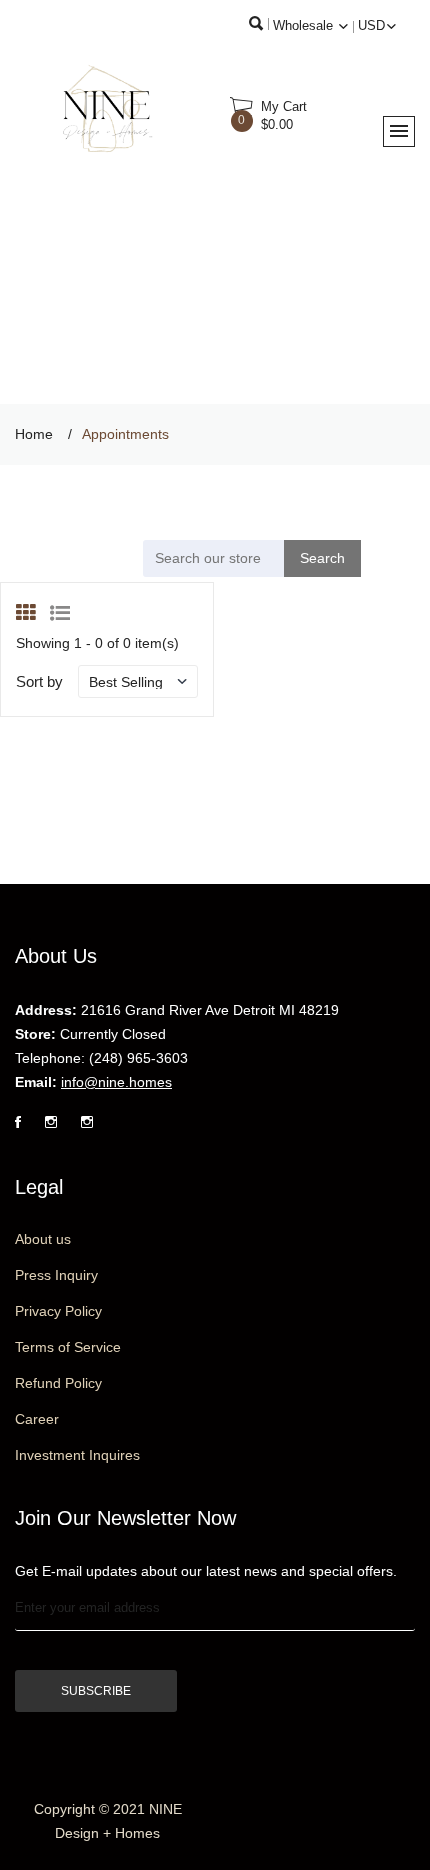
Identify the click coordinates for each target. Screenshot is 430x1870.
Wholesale (305, 25)
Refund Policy (58, 1383)
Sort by (39, 681)
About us (43, 1239)
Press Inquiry (56, 1275)
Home (34, 434)
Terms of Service (68, 1347)
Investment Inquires (77, 1455)
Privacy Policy (58, 1311)
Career (37, 1419)
